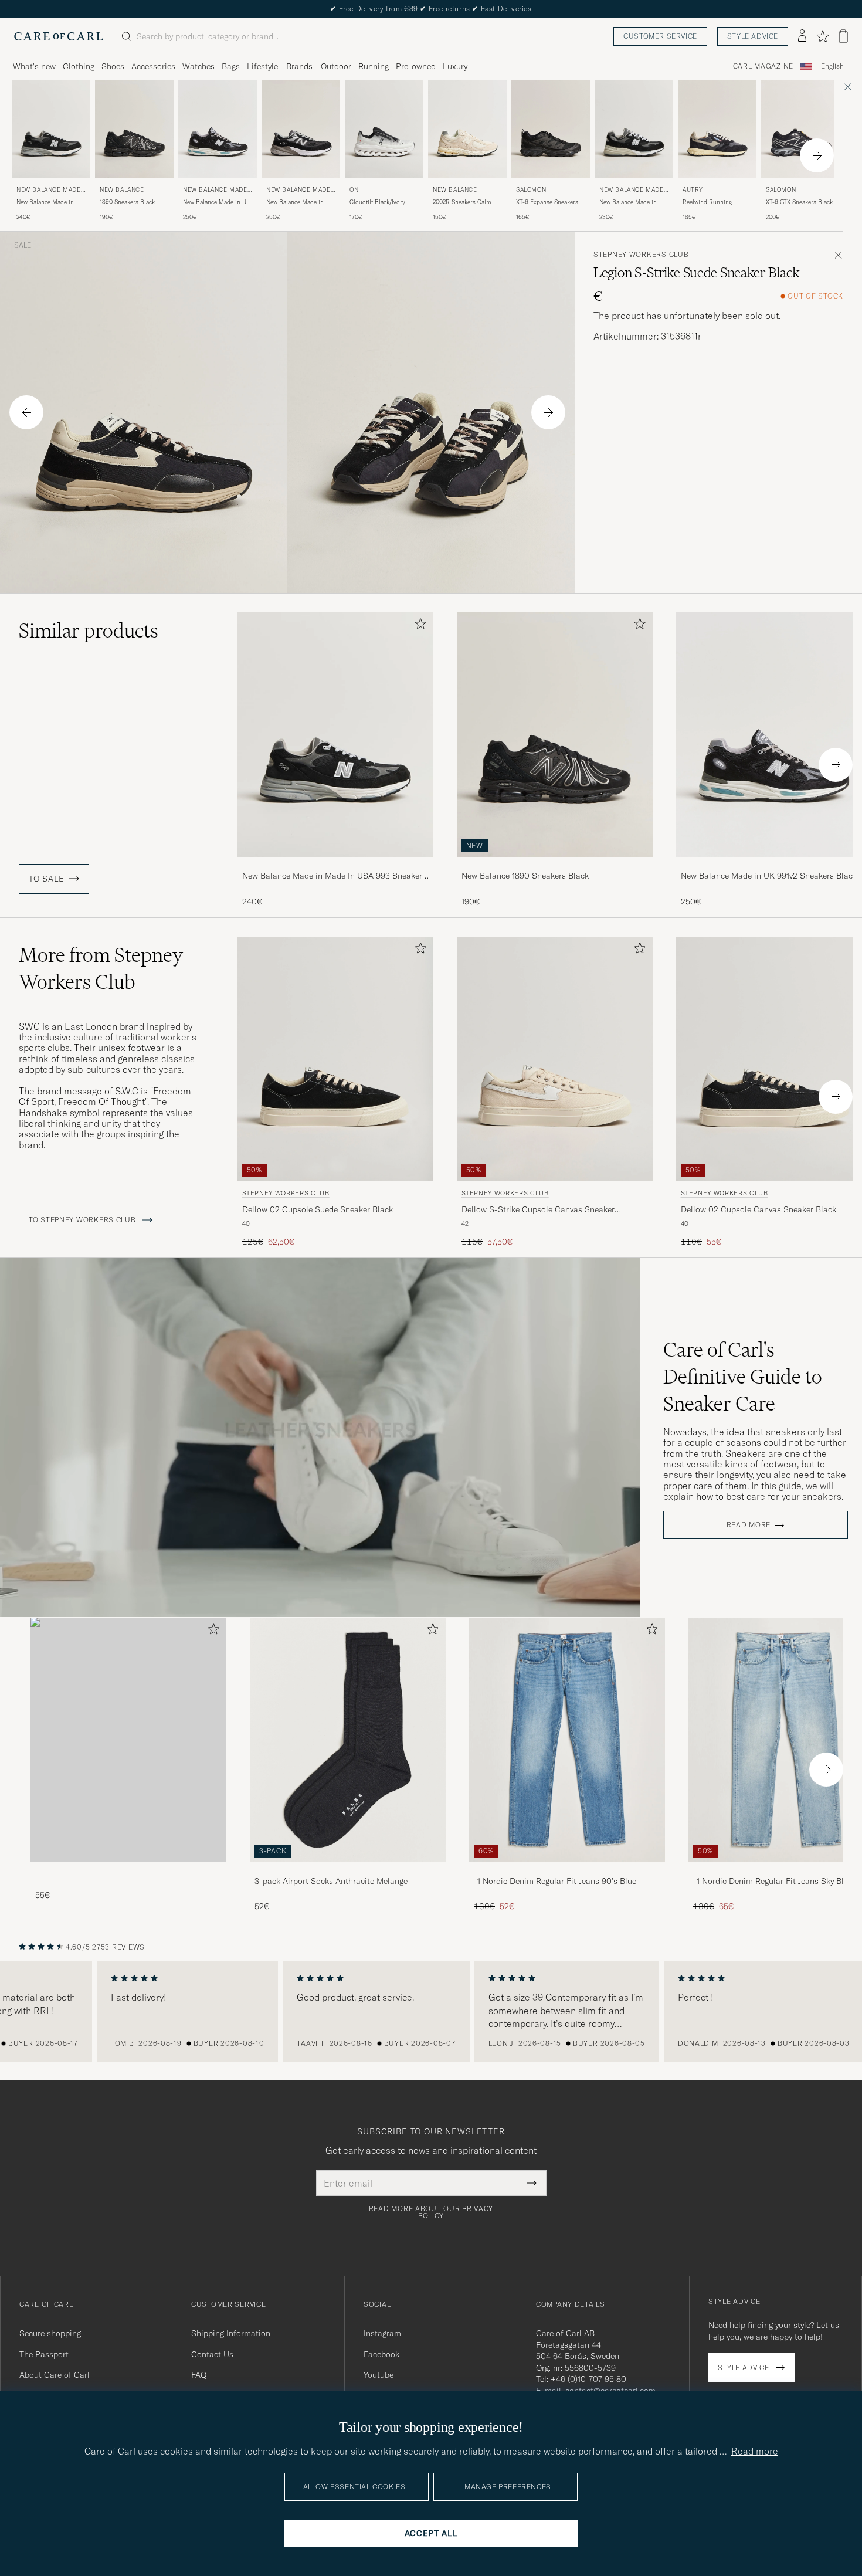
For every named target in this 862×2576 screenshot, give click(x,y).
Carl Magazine (763, 66)
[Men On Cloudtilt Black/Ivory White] (384, 129)
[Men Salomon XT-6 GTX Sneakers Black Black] (800, 129)
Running (374, 66)
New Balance (122, 190)
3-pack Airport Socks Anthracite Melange (331, 1881)
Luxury (455, 66)
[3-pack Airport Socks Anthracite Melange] (348, 1870)
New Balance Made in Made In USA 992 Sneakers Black (628, 202)
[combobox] (832, 67)
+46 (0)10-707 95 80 (588, 2379)
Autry (693, 190)
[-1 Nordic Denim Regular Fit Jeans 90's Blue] (567, 1870)
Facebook (381, 2354)
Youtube (379, 2375)
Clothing (79, 66)
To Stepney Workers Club (83, 1220)
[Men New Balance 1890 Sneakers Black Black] (134, 129)
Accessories (153, 66)
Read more (749, 1525)
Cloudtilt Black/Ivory (377, 202)
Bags (231, 66)
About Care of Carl (55, 2375)
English (832, 66)
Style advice (753, 36)
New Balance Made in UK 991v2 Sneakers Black (217, 202)
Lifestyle (262, 66)
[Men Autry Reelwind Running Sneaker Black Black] (717, 129)
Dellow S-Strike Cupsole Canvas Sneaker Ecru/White (538, 1210)
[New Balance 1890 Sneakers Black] (555, 865)
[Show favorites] (822, 36)
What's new (34, 66)
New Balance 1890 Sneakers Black (525, 876)
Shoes (113, 66)
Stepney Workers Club (641, 255)
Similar (89, 631)
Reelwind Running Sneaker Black (707, 202)
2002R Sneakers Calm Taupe (462, 202)
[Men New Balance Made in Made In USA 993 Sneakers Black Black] (335, 735)
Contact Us (212, 2354)
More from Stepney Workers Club (101, 968)
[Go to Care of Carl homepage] (59, 36)
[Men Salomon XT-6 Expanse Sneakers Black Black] (551, 129)
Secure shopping (50, 2333)
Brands (299, 66)
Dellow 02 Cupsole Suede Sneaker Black (318, 1209)
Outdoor (336, 66)
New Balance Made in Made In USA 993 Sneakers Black (45, 202)
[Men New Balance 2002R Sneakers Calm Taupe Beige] (467, 129)
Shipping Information (231, 2333)
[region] (431, 2011)
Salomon (531, 190)
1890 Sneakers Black (127, 202)
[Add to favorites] (418, 626)
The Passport (44, 2354)
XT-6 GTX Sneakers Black (799, 202)
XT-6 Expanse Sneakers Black (547, 202)
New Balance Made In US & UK (51, 191)
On (354, 190)
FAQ (199, 2375)
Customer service (660, 36)
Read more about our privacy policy (431, 2212)
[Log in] (802, 36)
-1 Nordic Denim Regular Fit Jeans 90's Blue (555, 1881)
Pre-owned (416, 66)
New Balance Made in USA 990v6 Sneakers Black (295, 202)
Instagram (382, 2333)
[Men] (128, 1740)
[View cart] (843, 36)
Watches (198, 66)
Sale (23, 245)
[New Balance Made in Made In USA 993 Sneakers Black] (335, 865)
